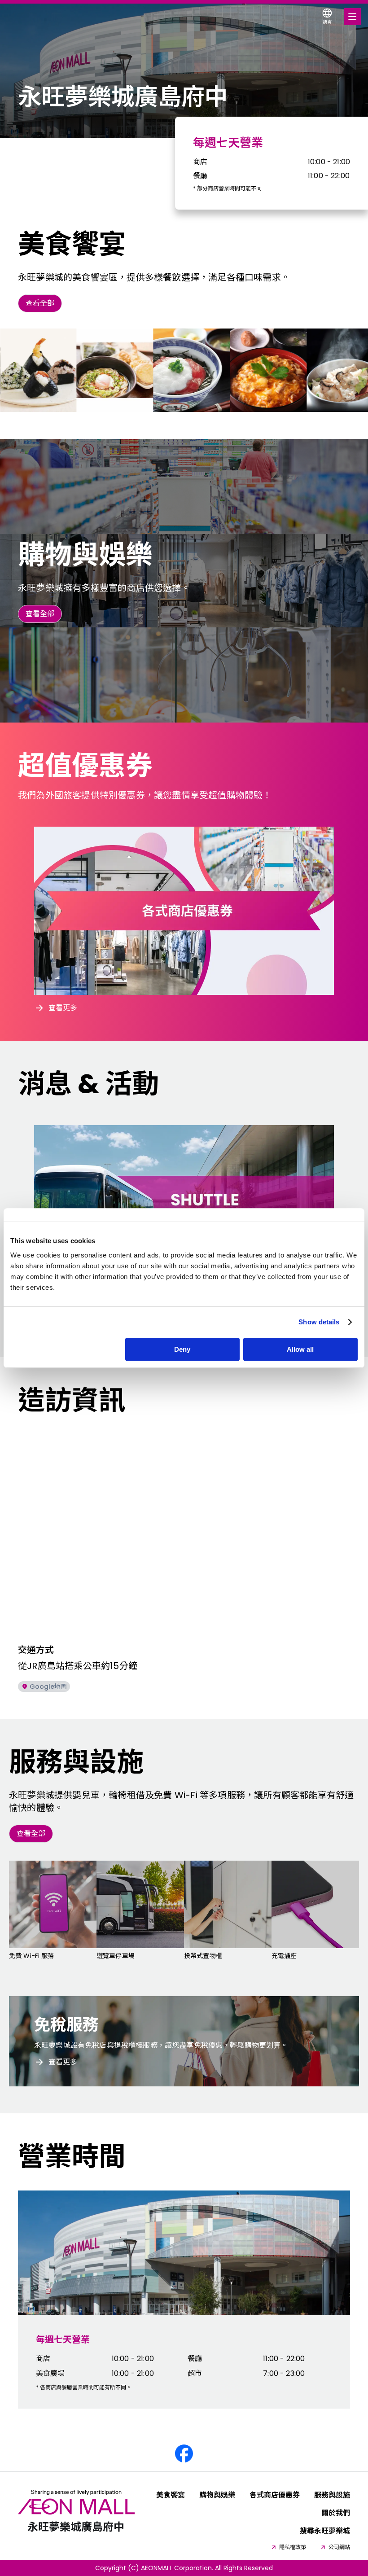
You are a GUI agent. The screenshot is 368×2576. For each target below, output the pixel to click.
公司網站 (339, 2547)
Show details (319, 1322)
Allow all (300, 1349)
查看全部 (40, 303)
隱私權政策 (293, 2547)
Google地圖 (48, 1687)
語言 (327, 22)
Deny (182, 1349)
